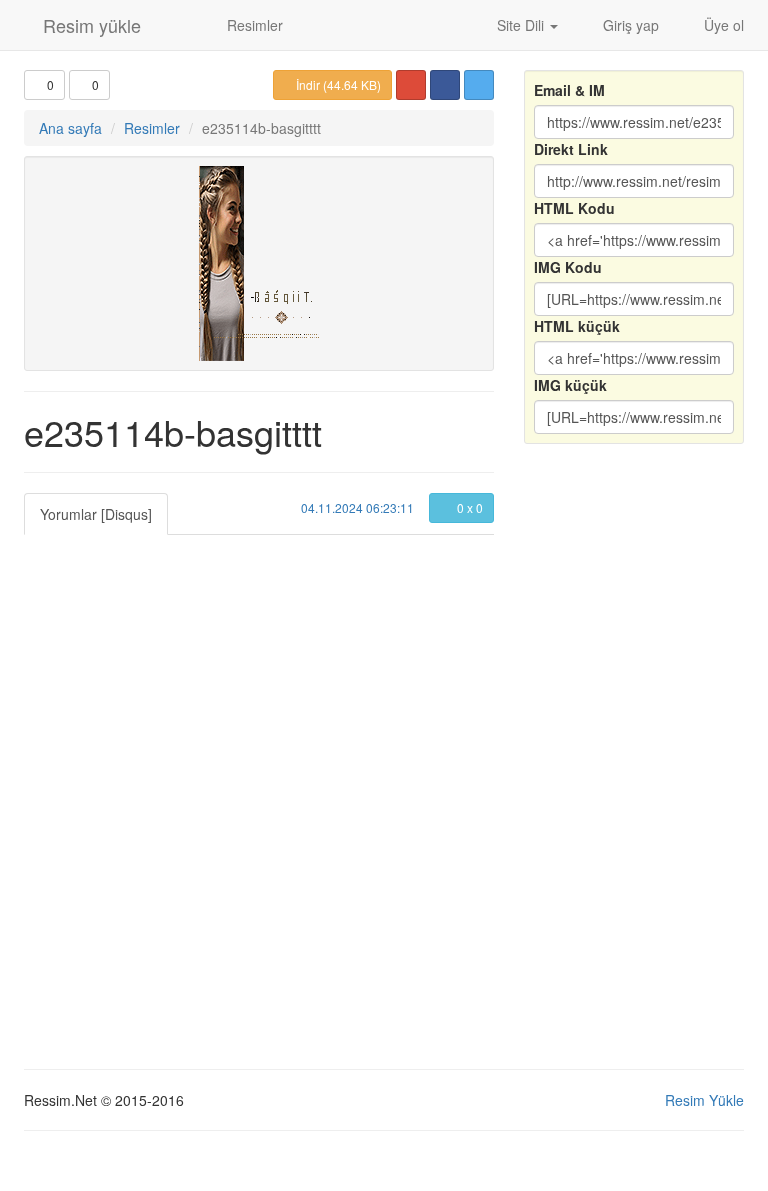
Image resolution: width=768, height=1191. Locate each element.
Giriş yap (629, 25)
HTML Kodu (574, 208)
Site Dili (520, 25)
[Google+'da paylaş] (411, 85)
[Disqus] (259, 785)
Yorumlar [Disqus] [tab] (96, 514)
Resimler (253, 25)
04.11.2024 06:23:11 (356, 507)
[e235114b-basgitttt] (259, 263)
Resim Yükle (704, 1100)
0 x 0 (468, 507)
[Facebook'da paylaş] (445, 85)
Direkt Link (571, 149)
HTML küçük (577, 326)
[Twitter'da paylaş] (479, 85)
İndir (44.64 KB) (337, 84)
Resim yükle (89, 25)
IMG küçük (570, 385)
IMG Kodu (568, 267)
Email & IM (569, 90)
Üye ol (722, 25)
